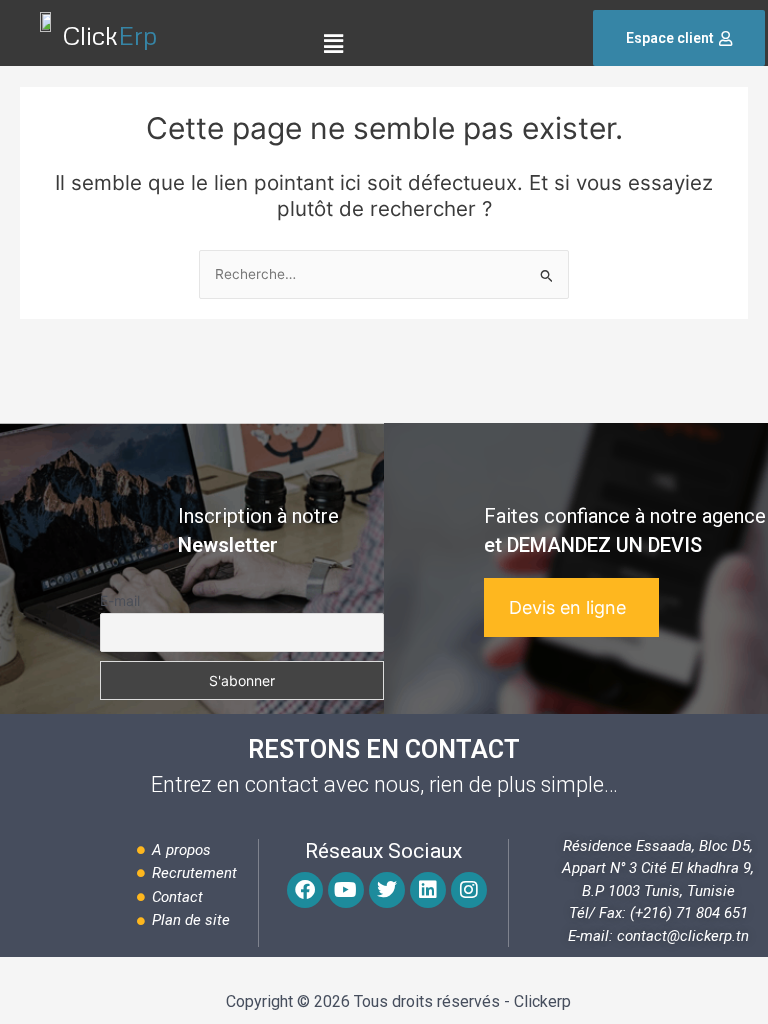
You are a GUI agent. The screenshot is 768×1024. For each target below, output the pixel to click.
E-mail (120, 600)
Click (109, 35)
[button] (334, 43)
